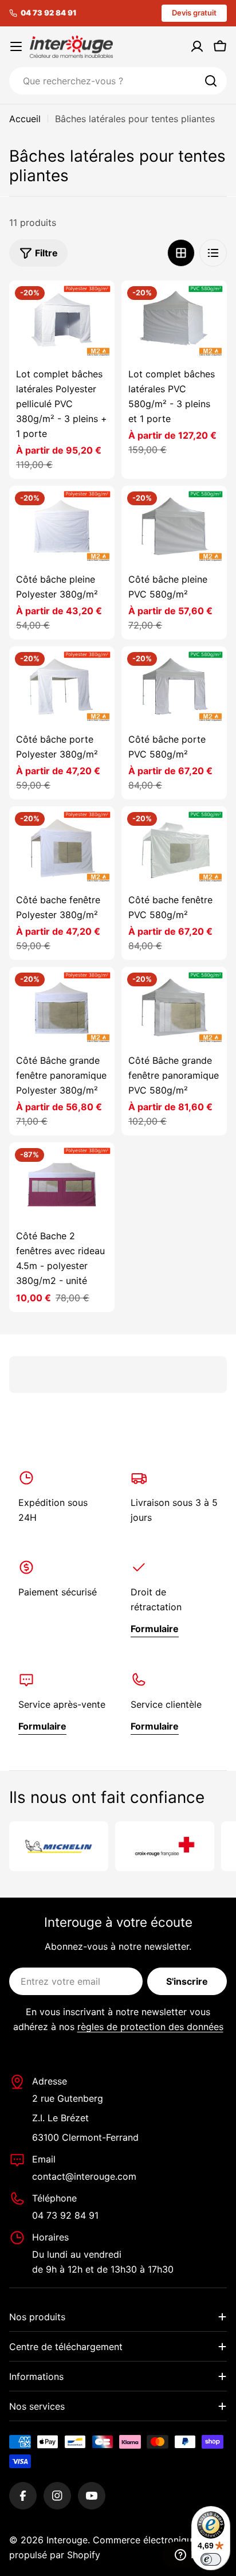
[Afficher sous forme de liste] (213, 253)
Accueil (25, 119)
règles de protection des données (150, 2027)
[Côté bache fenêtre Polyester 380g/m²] (62, 846)
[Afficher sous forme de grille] (181, 253)
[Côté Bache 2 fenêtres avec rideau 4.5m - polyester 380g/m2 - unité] (62, 1182)
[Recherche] (211, 81)
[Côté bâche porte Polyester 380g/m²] (62, 686)
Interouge (67, 2540)
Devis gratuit (194, 13)
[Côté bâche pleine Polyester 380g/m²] (62, 525)
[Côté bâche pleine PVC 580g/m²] (174, 525)
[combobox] (118, 81)
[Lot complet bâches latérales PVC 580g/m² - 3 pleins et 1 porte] (174, 320)
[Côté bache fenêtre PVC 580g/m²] (174, 846)
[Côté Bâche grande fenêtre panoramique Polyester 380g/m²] (62, 1006)
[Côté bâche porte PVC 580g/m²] (174, 686)
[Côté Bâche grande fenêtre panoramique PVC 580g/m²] (174, 1006)
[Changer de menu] (16, 46)
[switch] (211, 2559)
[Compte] (197, 46)
